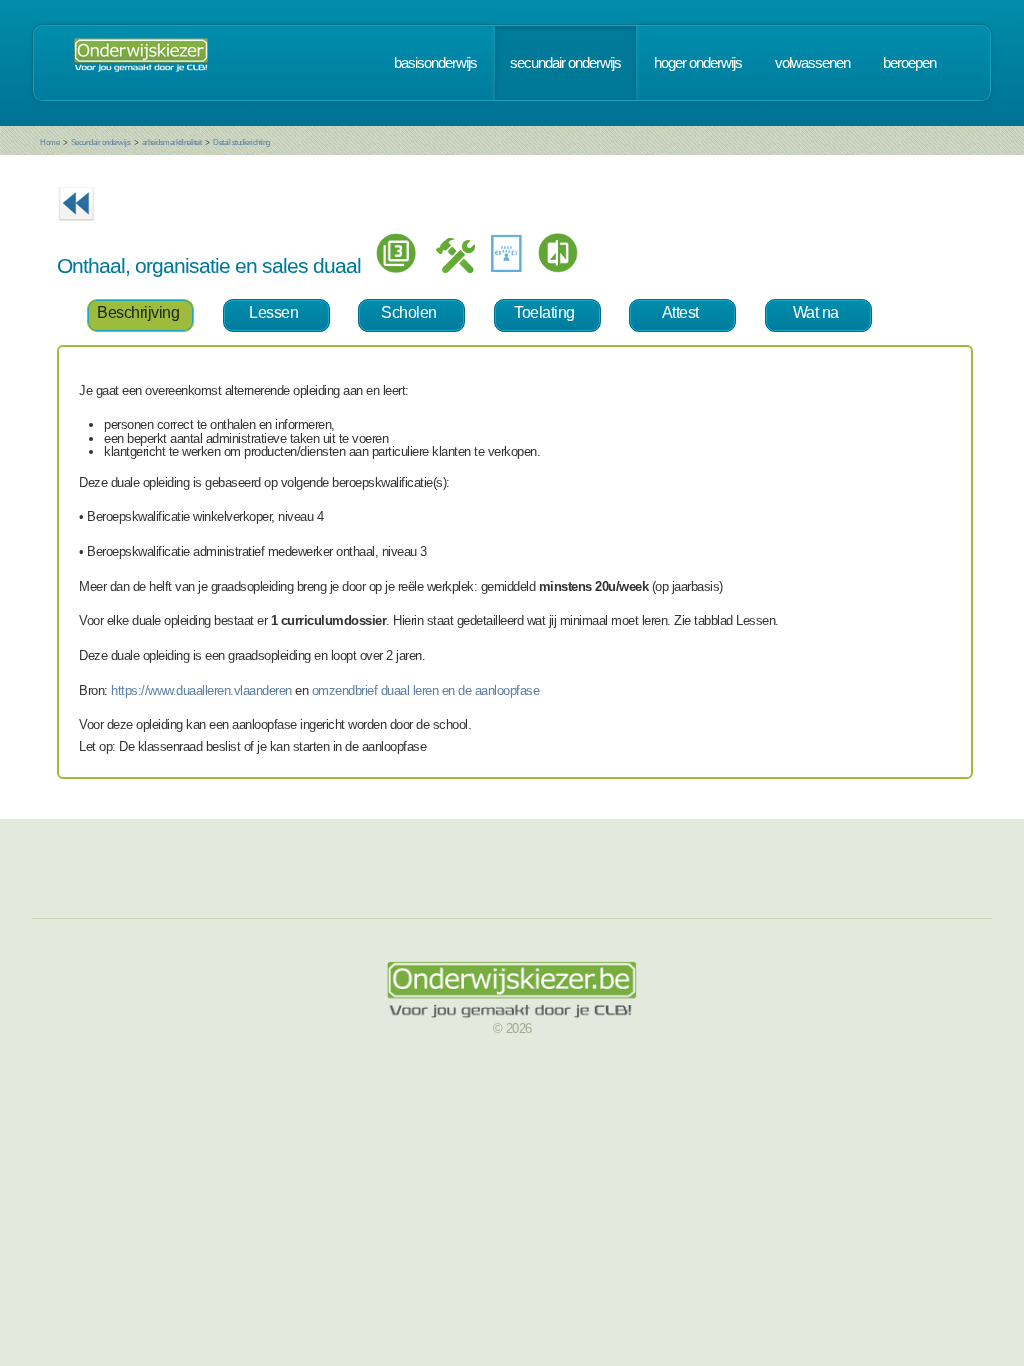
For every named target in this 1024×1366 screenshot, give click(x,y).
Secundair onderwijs (101, 142)
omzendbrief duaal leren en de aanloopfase (426, 690)
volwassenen (812, 63)
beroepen (909, 63)
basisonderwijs (435, 63)
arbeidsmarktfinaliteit (172, 142)
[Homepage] (141, 63)
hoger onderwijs (698, 63)
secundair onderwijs (565, 63)
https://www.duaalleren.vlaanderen (201, 690)
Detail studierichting (241, 142)
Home (49, 142)
